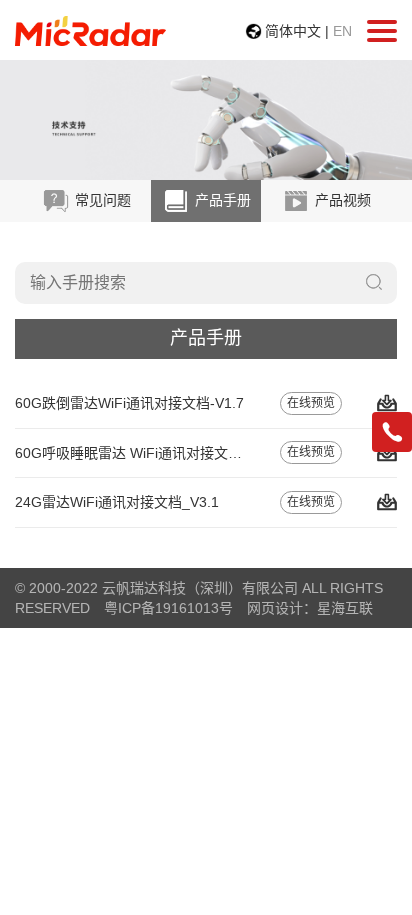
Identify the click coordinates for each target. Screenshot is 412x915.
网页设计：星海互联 (310, 608)
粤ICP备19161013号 (168, 608)
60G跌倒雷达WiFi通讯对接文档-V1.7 (129, 403)
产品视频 (341, 200)
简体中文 (293, 31)
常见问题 (101, 200)
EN (342, 31)
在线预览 (311, 403)
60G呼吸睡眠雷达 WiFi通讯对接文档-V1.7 (145, 453)
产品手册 (221, 200)
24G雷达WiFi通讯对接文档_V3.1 (117, 502)
